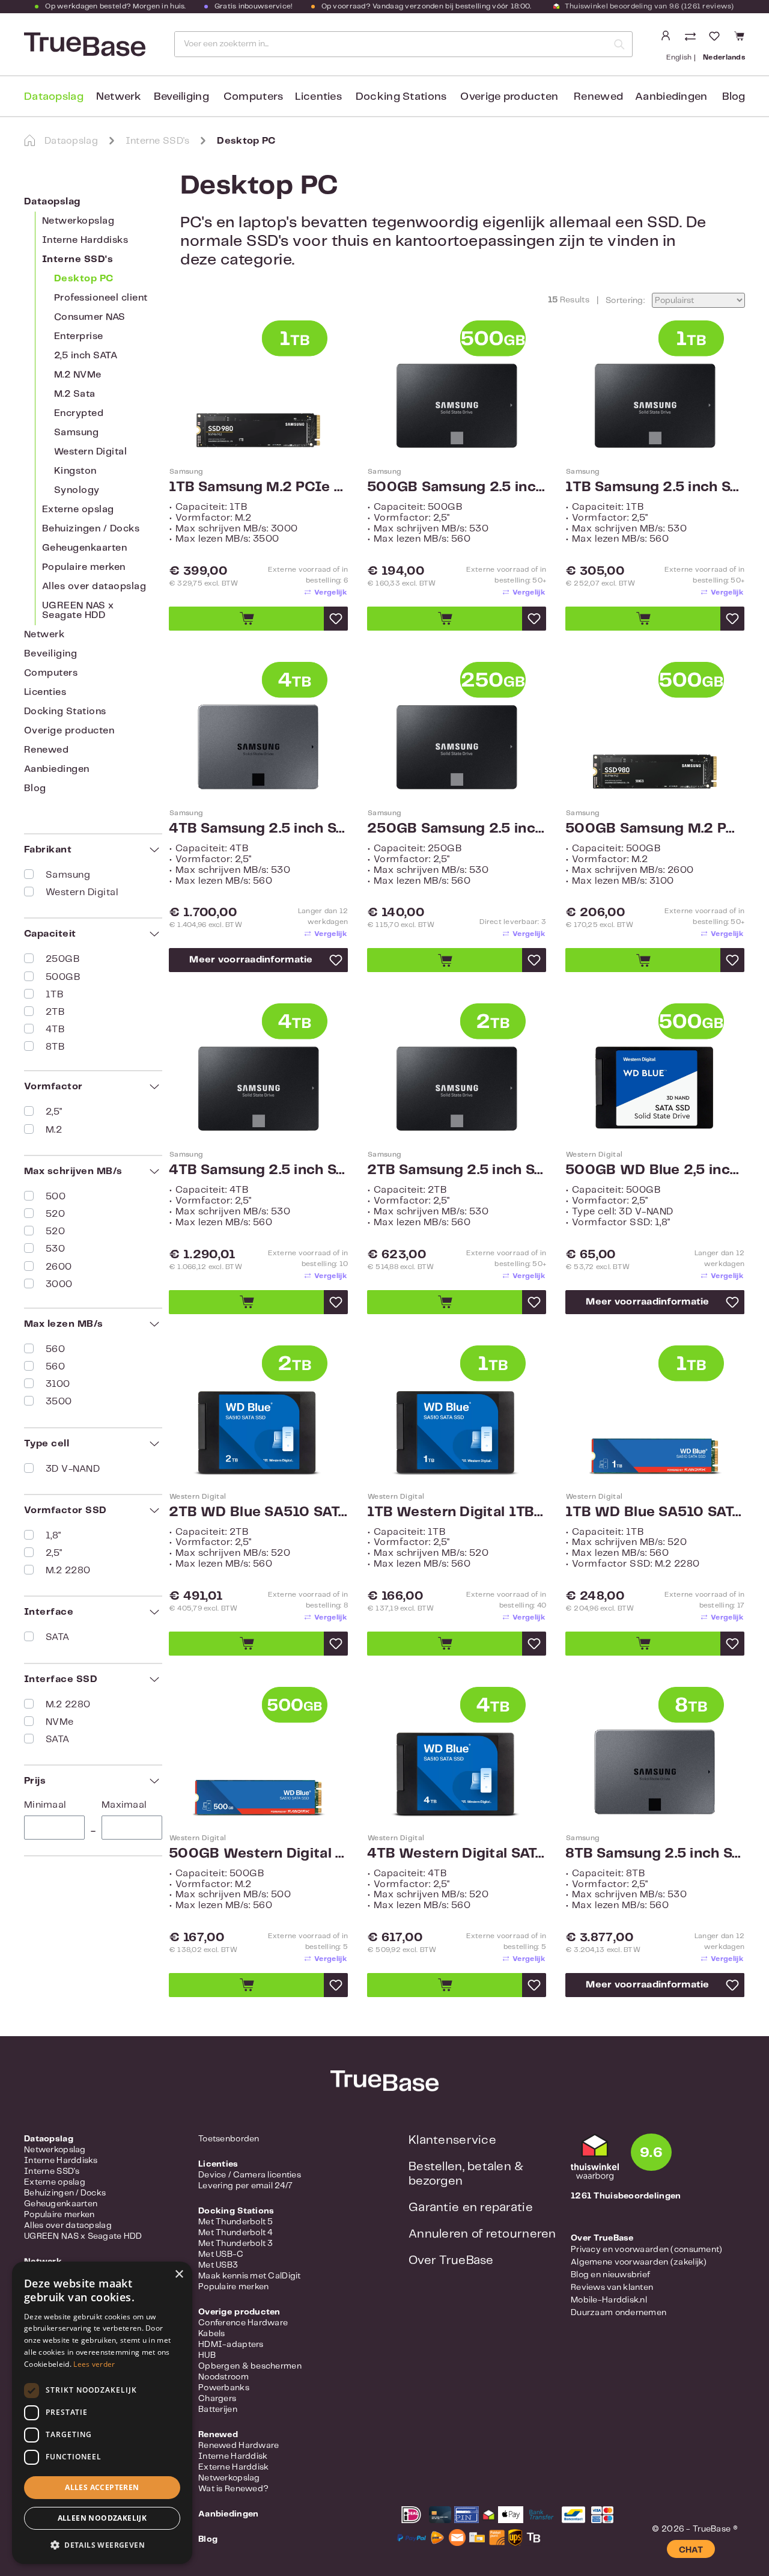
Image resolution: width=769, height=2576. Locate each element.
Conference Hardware (243, 2323)
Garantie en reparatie (471, 2208)
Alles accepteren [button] (102, 2487)
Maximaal (124, 1805)
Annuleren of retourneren (482, 2234)
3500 (59, 1402)
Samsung (76, 433)
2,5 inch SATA (86, 356)
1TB (54, 995)
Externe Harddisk (233, 2467)
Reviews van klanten (612, 2287)
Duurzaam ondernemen (619, 2313)
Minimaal (45, 1805)
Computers (51, 673)
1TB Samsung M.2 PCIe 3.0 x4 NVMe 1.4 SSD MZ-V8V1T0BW (258, 488)
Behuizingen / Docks (91, 529)
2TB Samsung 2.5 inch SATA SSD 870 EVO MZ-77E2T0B (457, 1170)
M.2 (54, 1130)
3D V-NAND (73, 1469)
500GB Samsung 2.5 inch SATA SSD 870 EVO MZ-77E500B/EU (457, 488)
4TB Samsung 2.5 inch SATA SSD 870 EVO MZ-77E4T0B (258, 1170)
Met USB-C (221, 2254)
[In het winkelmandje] (246, 619)
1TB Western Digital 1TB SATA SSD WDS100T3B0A (457, 1513)
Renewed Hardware (239, 2446)
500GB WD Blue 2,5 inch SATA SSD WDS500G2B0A (655, 1170)
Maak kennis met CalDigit (250, 2276)
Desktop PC (84, 279)
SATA (58, 1637)
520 (55, 1214)
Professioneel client (101, 298)
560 (55, 1349)
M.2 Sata (75, 394)
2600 (59, 1267)
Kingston (75, 471)
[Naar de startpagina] (84, 44)
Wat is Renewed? (233, 2489)
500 (56, 1197)
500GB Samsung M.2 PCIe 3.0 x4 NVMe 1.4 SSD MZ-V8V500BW (655, 829)
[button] (102, 2545)
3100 (58, 1384)
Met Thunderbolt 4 (236, 2233)
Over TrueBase (451, 2261)
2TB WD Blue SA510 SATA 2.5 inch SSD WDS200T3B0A (258, 1513)
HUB (207, 2355)
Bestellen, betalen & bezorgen (466, 2174)
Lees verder (94, 2364)
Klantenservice (452, 2140)
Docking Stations (65, 711)
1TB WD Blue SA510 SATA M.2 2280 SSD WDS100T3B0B (655, 1513)
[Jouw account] (666, 36)
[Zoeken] (619, 44)
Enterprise (79, 336)
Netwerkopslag (78, 221)
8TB (55, 1047)
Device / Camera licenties (250, 2175)
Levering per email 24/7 (245, 2186)
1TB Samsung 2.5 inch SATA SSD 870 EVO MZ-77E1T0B (655, 488)
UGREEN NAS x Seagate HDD (78, 610)
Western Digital (90, 452)
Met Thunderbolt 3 (236, 2244)
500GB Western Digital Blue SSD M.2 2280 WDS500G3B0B (258, 1854)
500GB (63, 977)
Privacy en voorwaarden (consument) (647, 2250)
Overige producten (69, 731)
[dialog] (102, 2413)
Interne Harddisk (233, 2456)
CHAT (691, 2550)
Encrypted (79, 413)
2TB (55, 1012)
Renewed (46, 750)
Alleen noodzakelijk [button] (102, 2518)
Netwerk (44, 635)
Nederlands (724, 57)
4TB (55, 1029)
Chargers (217, 2399)
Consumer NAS (90, 317)
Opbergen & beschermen (250, 2366)
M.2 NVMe (78, 375)
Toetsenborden (229, 2139)
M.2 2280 (68, 1571)
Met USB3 (218, 2265)
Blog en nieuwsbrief (610, 2275)
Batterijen (218, 2409)
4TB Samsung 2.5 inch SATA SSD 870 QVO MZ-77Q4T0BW (258, 829)
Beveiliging (50, 654)
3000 (59, 1284)
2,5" (54, 1112)
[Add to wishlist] (336, 619)
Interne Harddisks (85, 240)
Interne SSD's (78, 259)
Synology (77, 490)
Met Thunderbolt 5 (236, 2222)
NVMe (60, 1722)
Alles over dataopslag (94, 586)
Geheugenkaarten (84, 548)
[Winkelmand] (737, 36)
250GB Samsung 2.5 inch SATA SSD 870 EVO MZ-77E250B (457, 829)
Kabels (212, 2334)
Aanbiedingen (57, 769)
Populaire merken (84, 567)
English (679, 57)
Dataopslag (52, 202)
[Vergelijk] (691, 38)
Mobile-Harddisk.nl (609, 2300)
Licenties (45, 692)
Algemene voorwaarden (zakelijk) (639, 2262)
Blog (35, 788)
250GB (62, 959)
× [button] (179, 2275)
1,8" (53, 1536)
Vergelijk (330, 592)
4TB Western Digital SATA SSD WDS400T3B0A (457, 1854)
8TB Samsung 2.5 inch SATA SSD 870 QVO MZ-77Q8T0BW (655, 1854)
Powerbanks (224, 2388)
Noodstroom (223, 2377)
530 (55, 1249)
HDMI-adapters (231, 2345)
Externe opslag (78, 509)
